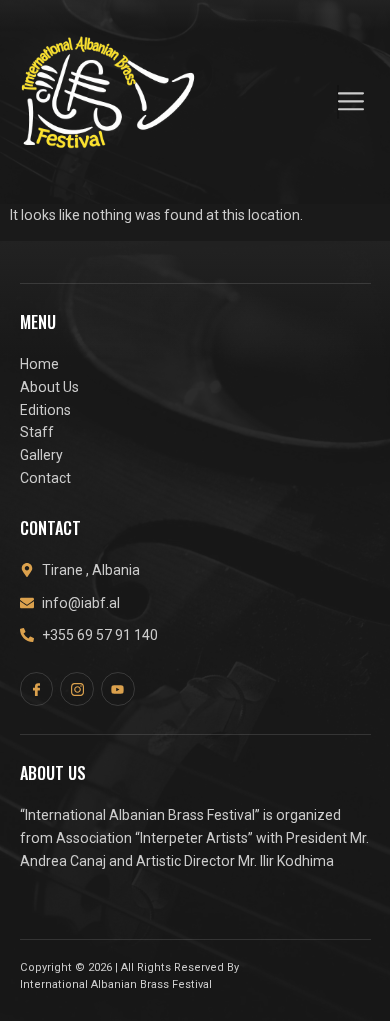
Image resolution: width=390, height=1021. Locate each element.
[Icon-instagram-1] (77, 689)
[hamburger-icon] (338, 101)
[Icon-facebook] (37, 689)
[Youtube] (118, 689)
